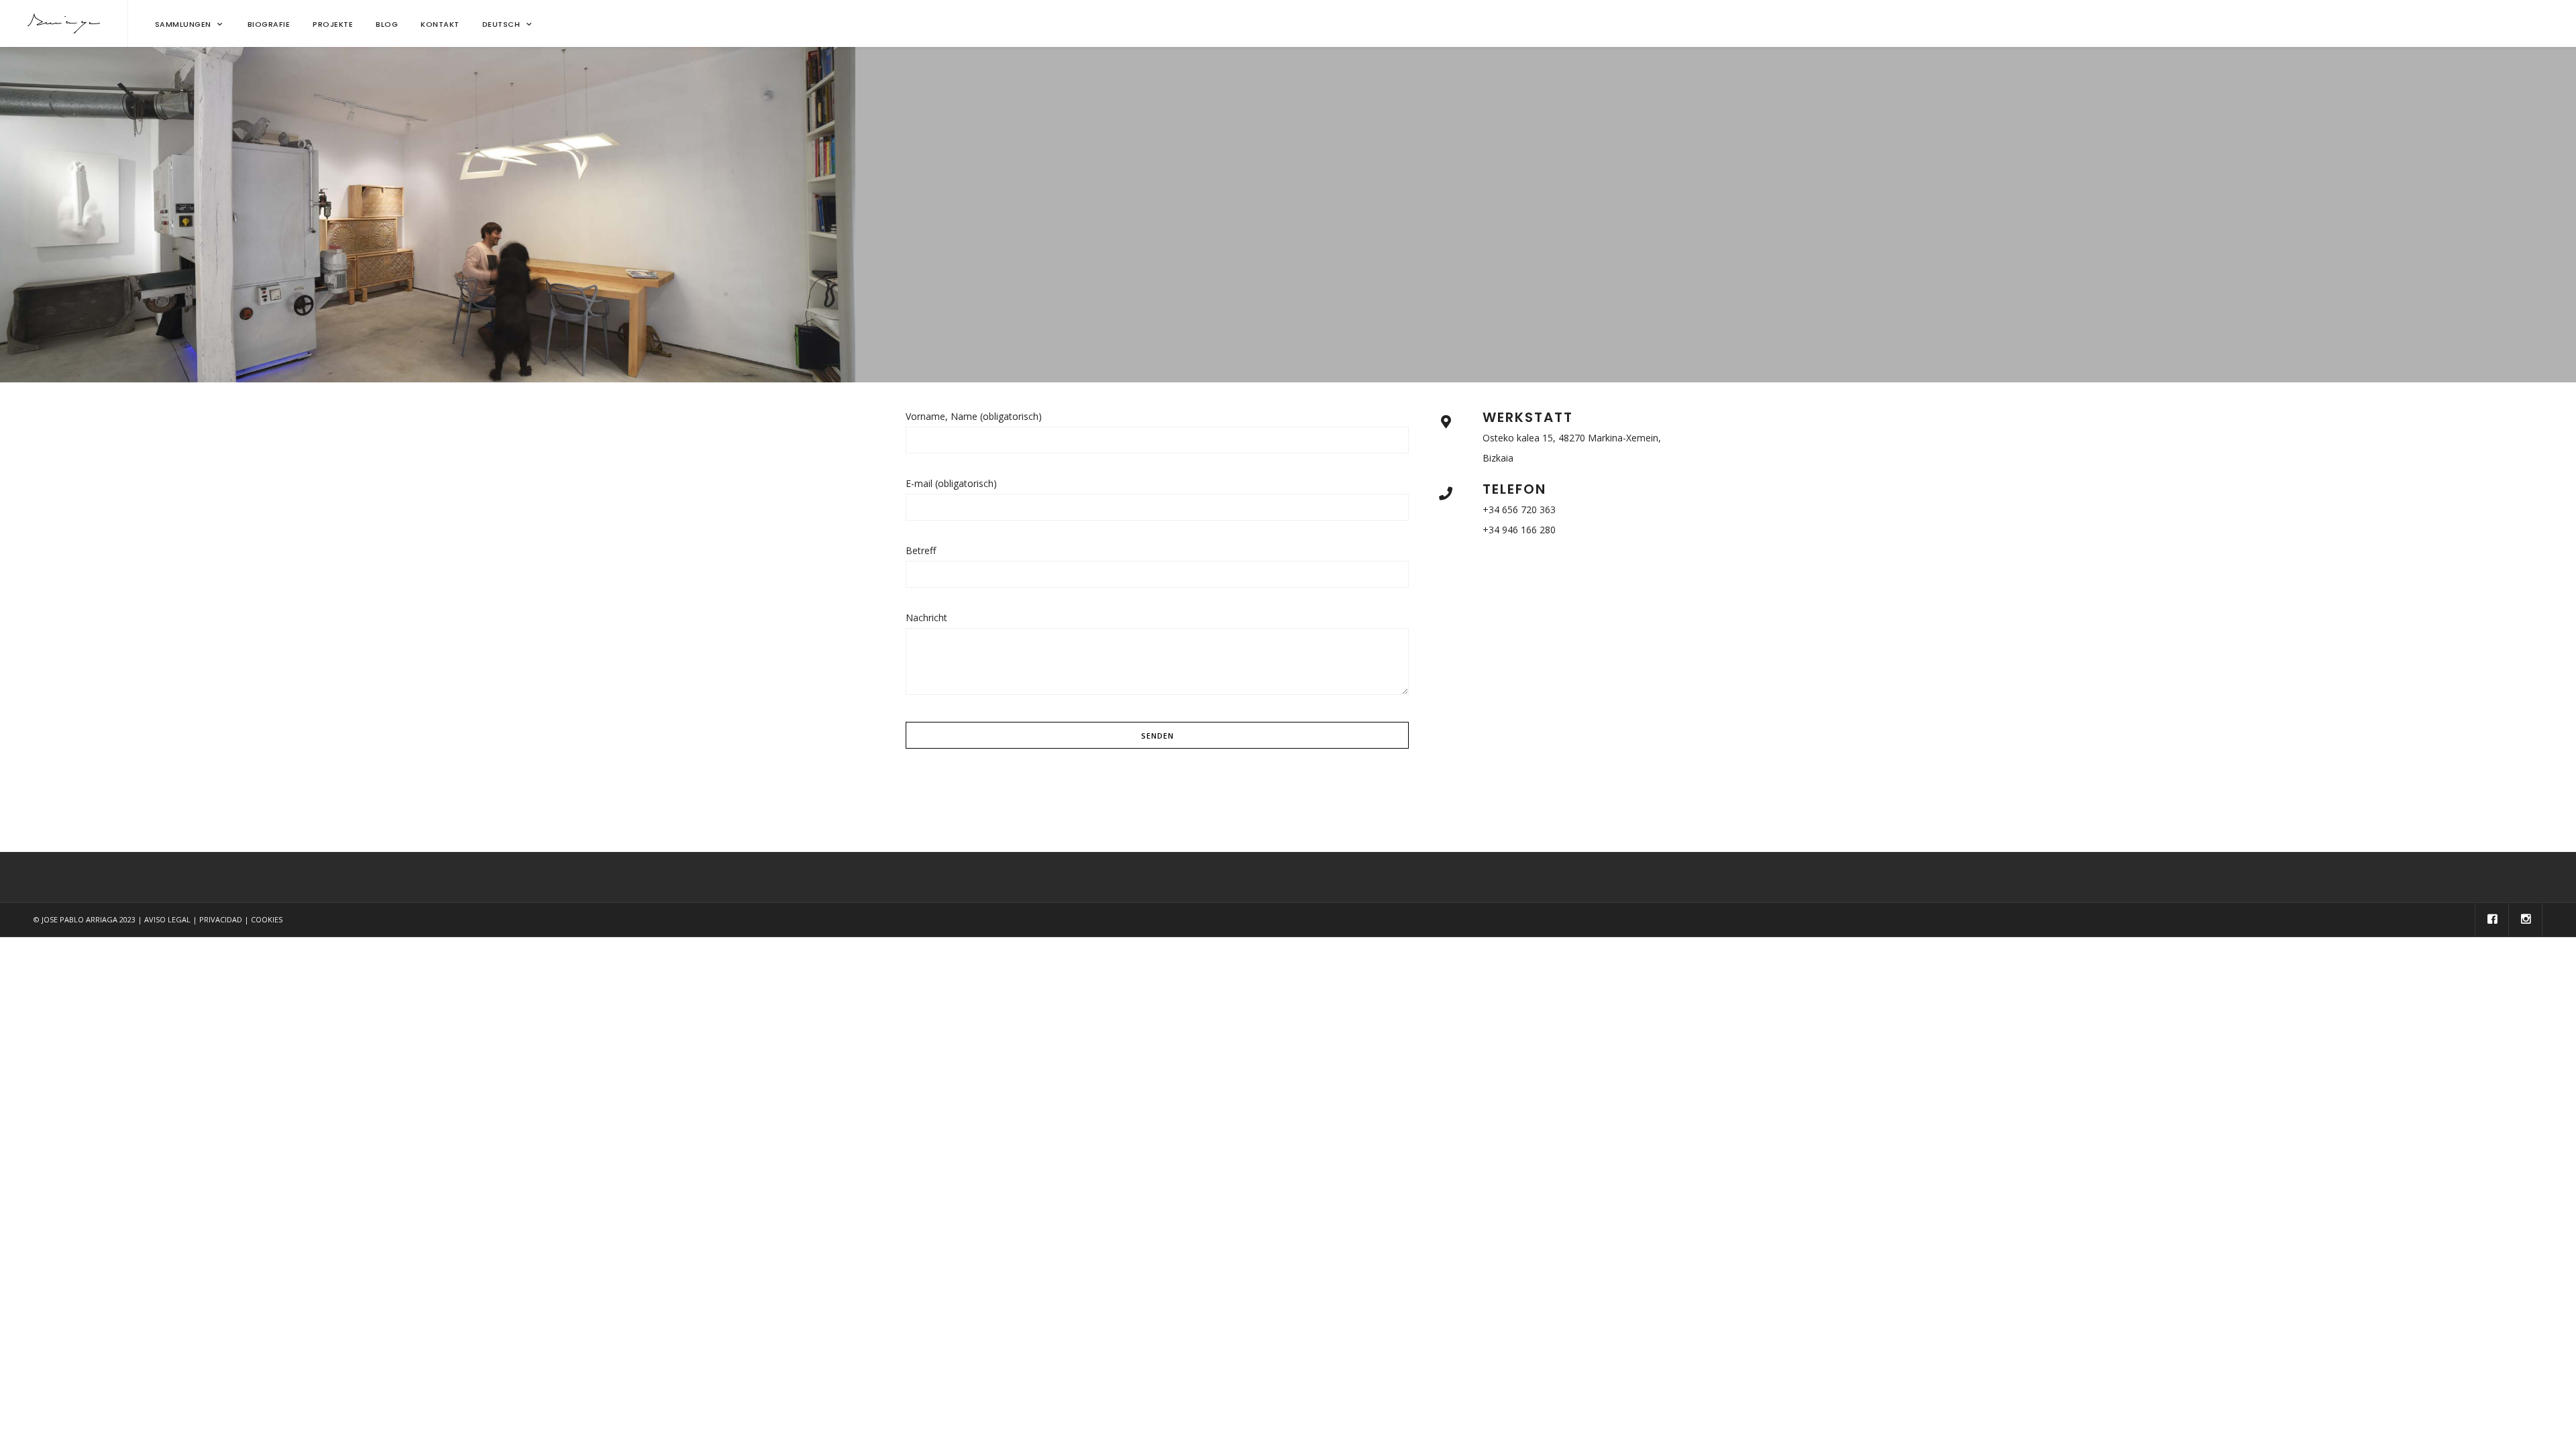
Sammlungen (183, 24)
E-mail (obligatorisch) (951, 483)
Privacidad (221, 919)
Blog (387, 24)
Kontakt (440, 24)
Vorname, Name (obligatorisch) (974, 416)
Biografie (269, 24)
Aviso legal (167, 919)
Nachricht (926, 618)
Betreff (921, 550)
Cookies (267, 919)
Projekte (333, 24)
